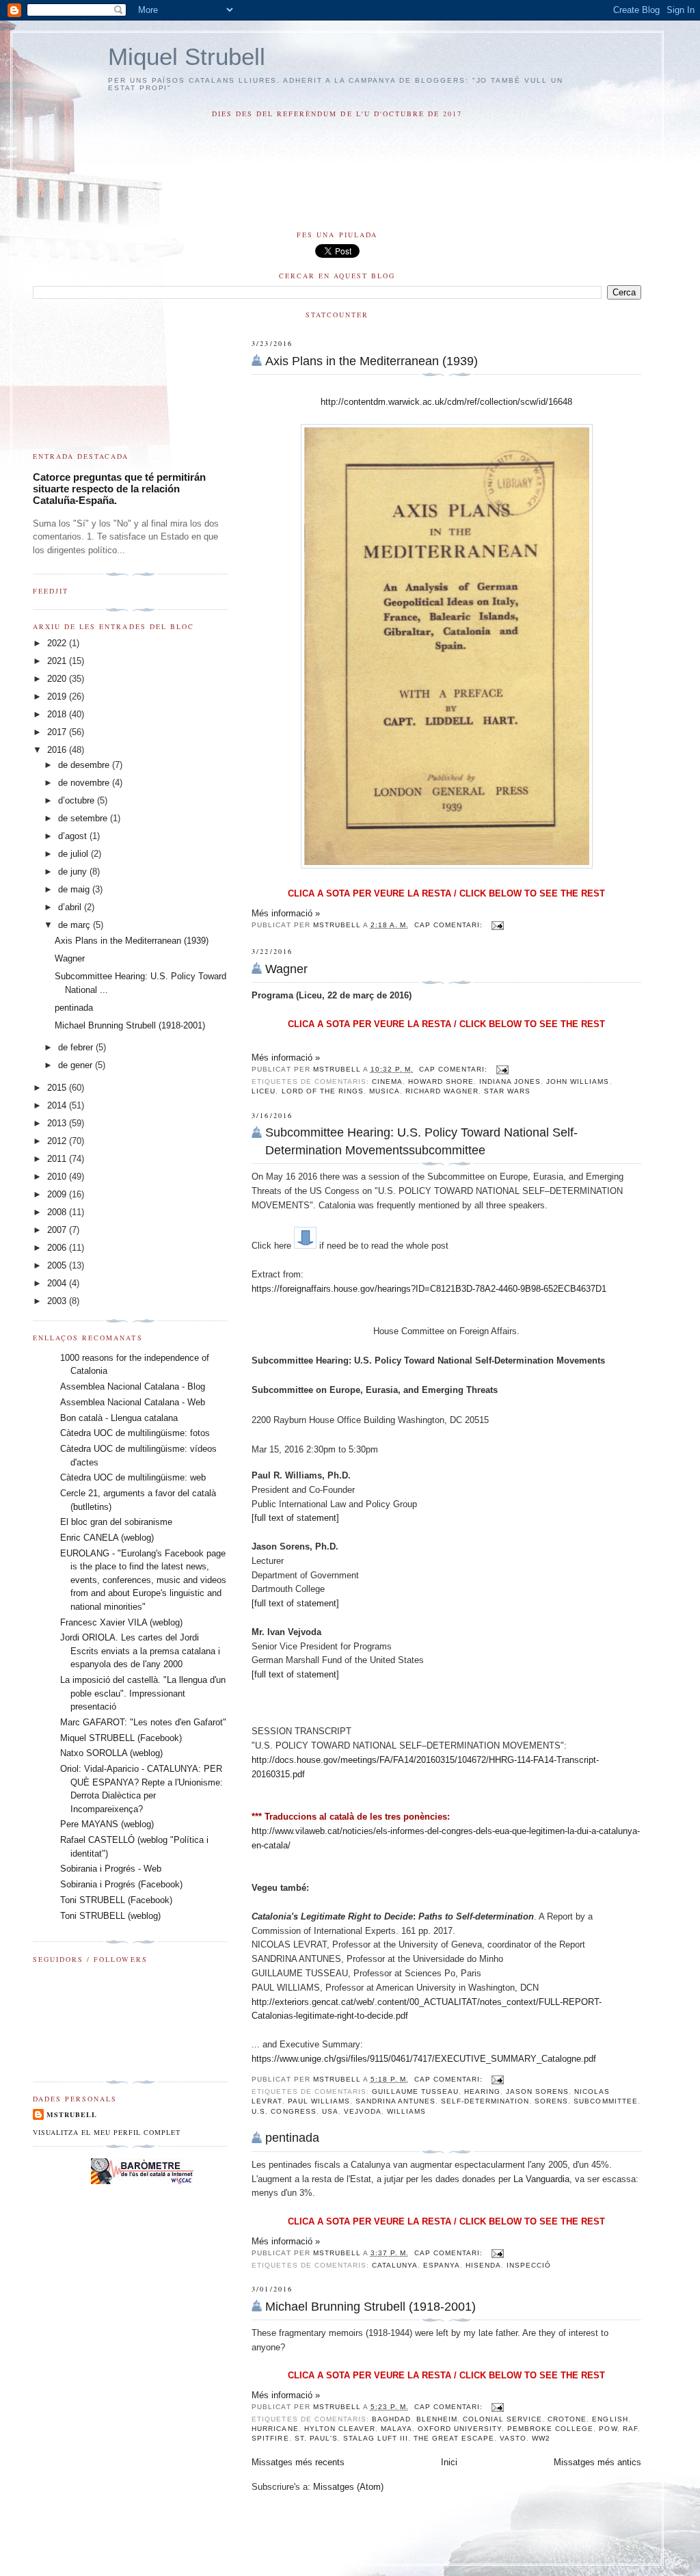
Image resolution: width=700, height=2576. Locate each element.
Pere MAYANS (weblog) (107, 1824)
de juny (74, 872)
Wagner (286, 969)
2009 (58, 1194)
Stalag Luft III (376, 2438)
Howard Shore (441, 1081)
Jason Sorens (537, 2092)
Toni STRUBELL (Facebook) (116, 1900)
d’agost (74, 836)
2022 (58, 643)
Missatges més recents (298, 2462)
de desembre (85, 765)
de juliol (75, 854)
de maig (75, 889)
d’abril (71, 907)
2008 (58, 1212)
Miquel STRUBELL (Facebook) (121, 1738)
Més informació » (286, 913)
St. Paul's (316, 2438)
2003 (58, 1301)
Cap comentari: (450, 925)
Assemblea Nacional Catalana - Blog (133, 1386)
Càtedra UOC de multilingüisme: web (133, 1477)
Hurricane (275, 2429)
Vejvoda (363, 2111)
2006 (58, 1248)
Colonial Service (502, 2419)
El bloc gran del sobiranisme (116, 1522)
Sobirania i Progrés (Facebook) (121, 1884)
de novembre (85, 783)
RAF (630, 2429)
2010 (58, 1177)
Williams (406, 2111)
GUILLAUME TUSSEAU (415, 2092)
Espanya (442, 2265)
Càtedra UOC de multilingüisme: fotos (135, 1433)
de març (76, 925)
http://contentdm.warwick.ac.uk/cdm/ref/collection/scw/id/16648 (446, 402)
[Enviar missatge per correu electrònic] (497, 925)
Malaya (396, 2429)
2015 (58, 1088)
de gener (77, 1065)
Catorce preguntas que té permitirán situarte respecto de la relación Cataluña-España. (119, 489)
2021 (58, 661)
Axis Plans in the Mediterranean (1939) (372, 361)
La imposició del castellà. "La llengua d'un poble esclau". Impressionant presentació (143, 1693)
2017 (58, 732)
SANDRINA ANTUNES (395, 2101)
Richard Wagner (442, 1091)
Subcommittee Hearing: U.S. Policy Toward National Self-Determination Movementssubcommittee (421, 1141)
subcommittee (605, 2101)
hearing (482, 2092)
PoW (608, 2429)
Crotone (567, 2419)
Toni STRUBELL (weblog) (110, 1916)
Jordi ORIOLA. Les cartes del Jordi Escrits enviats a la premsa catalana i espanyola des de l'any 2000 (140, 1651)
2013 (58, 1123)
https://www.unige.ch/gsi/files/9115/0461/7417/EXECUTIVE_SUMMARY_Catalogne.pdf (424, 2059)
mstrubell (72, 2114)
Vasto (513, 2438)
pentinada (292, 2138)
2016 (58, 750)
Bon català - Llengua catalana (119, 1418)
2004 (58, 1283)
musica (385, 1091)
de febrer (77, 1047)
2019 (58, 696)
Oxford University (460, 2429)
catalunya (395, 2265)
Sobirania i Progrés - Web (111, 1869)
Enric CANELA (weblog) (107, 1538)
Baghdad (391, 2419)
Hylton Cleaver (340, 2429)
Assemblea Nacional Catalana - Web (133, 1402)
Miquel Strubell (187, 56)
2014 (58, 1105)
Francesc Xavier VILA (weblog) (121, 1622)
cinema (387, 1081)
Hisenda (483, 2265)
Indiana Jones (510, 1081)
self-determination (485, 2101)
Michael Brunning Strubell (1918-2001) (371, 2307)
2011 (58, 1159)
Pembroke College (550, 2429)
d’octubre (78, 800)
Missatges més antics (597, 2462)
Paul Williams (319, 2101)
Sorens (551, 2101)
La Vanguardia (541, 2179)
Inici (449, 2462)
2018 (58, 714)
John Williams (578, 1081)
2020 (58, 679)
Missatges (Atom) (348, 2487)
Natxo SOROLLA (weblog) (111, 1753)
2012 (58, 1141)
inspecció (529, 2265)
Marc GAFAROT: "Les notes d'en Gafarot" (143, 1722)
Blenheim (437, 2419)
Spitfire (270, 2438)
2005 (58, 1265)
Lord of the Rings (323, 1091)
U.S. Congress (284, 2111)
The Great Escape (454, 2438)
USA (330, 2111)
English (610, 2419)
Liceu (264, 1091)
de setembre (84, 818)
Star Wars (507, 1091)
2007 (58, 1230)
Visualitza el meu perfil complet (107, 2132)
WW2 (541, 2438)
